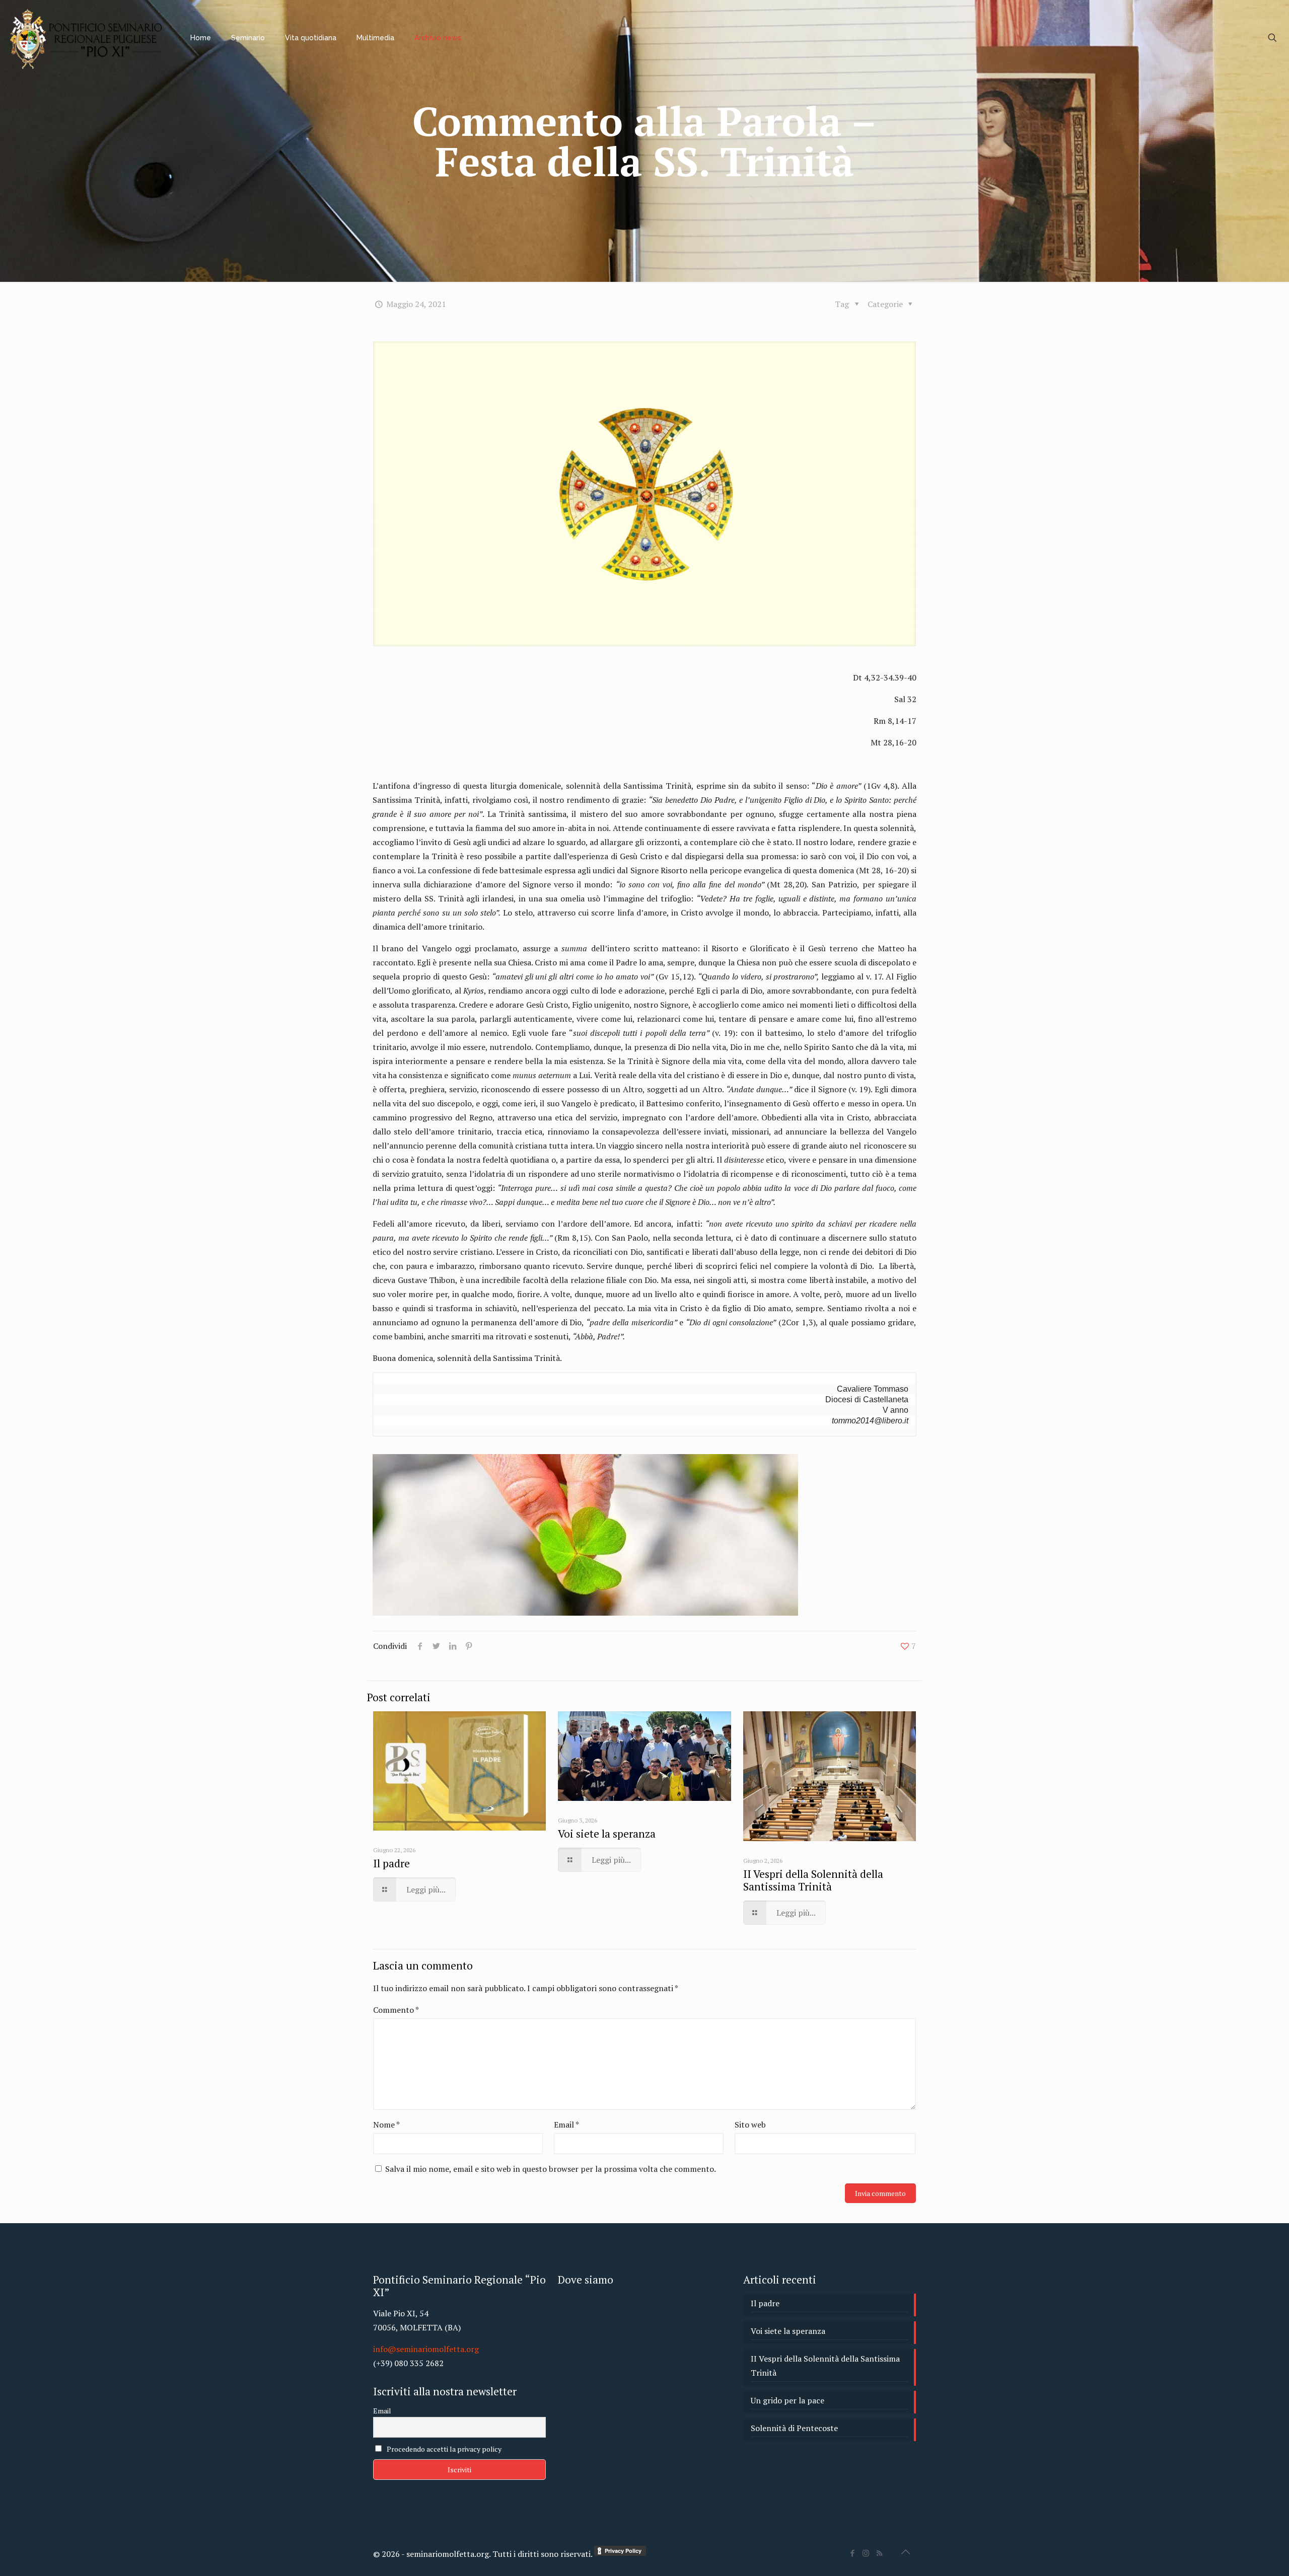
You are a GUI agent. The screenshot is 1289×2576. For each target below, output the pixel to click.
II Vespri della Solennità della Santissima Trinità (813, 1880)
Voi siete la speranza (607, 1834)
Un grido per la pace (787, 2400)
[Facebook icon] (852, 2553)
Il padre (391, 1863)
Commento (396, 2010)
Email (566, 2125)
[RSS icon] (879, 2553)
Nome (386, 2125)
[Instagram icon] (866, 2553)
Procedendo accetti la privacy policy (443, 2449)
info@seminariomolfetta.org (426, 2349)
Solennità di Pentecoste (794, 2428)
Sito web (750, 2125)
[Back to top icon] (905, 2552)
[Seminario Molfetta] (88, 38)
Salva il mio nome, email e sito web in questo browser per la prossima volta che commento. (551, 2169)
